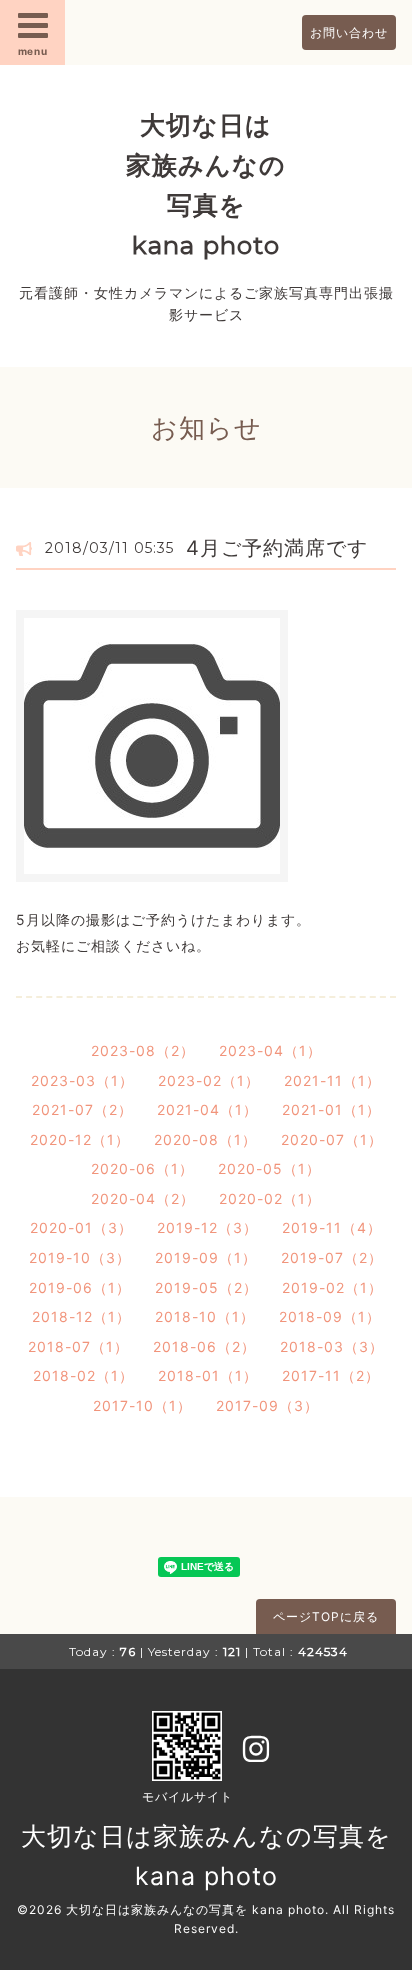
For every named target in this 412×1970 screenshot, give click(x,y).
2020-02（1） (270, 1198)
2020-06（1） (142, 1168)
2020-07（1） (332, 1139)
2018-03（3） (332, 1346)
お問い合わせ (349, 32)
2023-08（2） (143, 1050)
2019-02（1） (332, 1287)
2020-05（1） (269, 1168)
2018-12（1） (81, 1316)
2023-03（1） (82, 1080)
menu (33, 51)
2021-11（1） (332, 1080)
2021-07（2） (82, 1109)
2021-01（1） (331, 1109)
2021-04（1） (207, 1109)
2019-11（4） (332, 1227)
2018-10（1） (205, 1316)
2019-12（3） (207, 1227)
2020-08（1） (205, 1139)
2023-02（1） (209, 1080)
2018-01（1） (208, 1375)
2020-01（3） (81, 1227)
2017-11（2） (331, 1375)
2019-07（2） (332, 1257)
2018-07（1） (78, 1346)
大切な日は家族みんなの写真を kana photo (195, 1909)
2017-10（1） (142, 1405)
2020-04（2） (143, 1198)
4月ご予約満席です (277, 548)
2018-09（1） (330, 1316)
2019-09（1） (206, 1257)
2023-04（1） (270, 1050)
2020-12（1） (80, 1139)
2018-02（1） (83, 1375)
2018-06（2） (204, 1346)
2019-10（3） (80, 1257)
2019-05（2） (206, 1287)
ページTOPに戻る (326, 1616)
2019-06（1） (80, 1287)
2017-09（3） (267, 1405)
